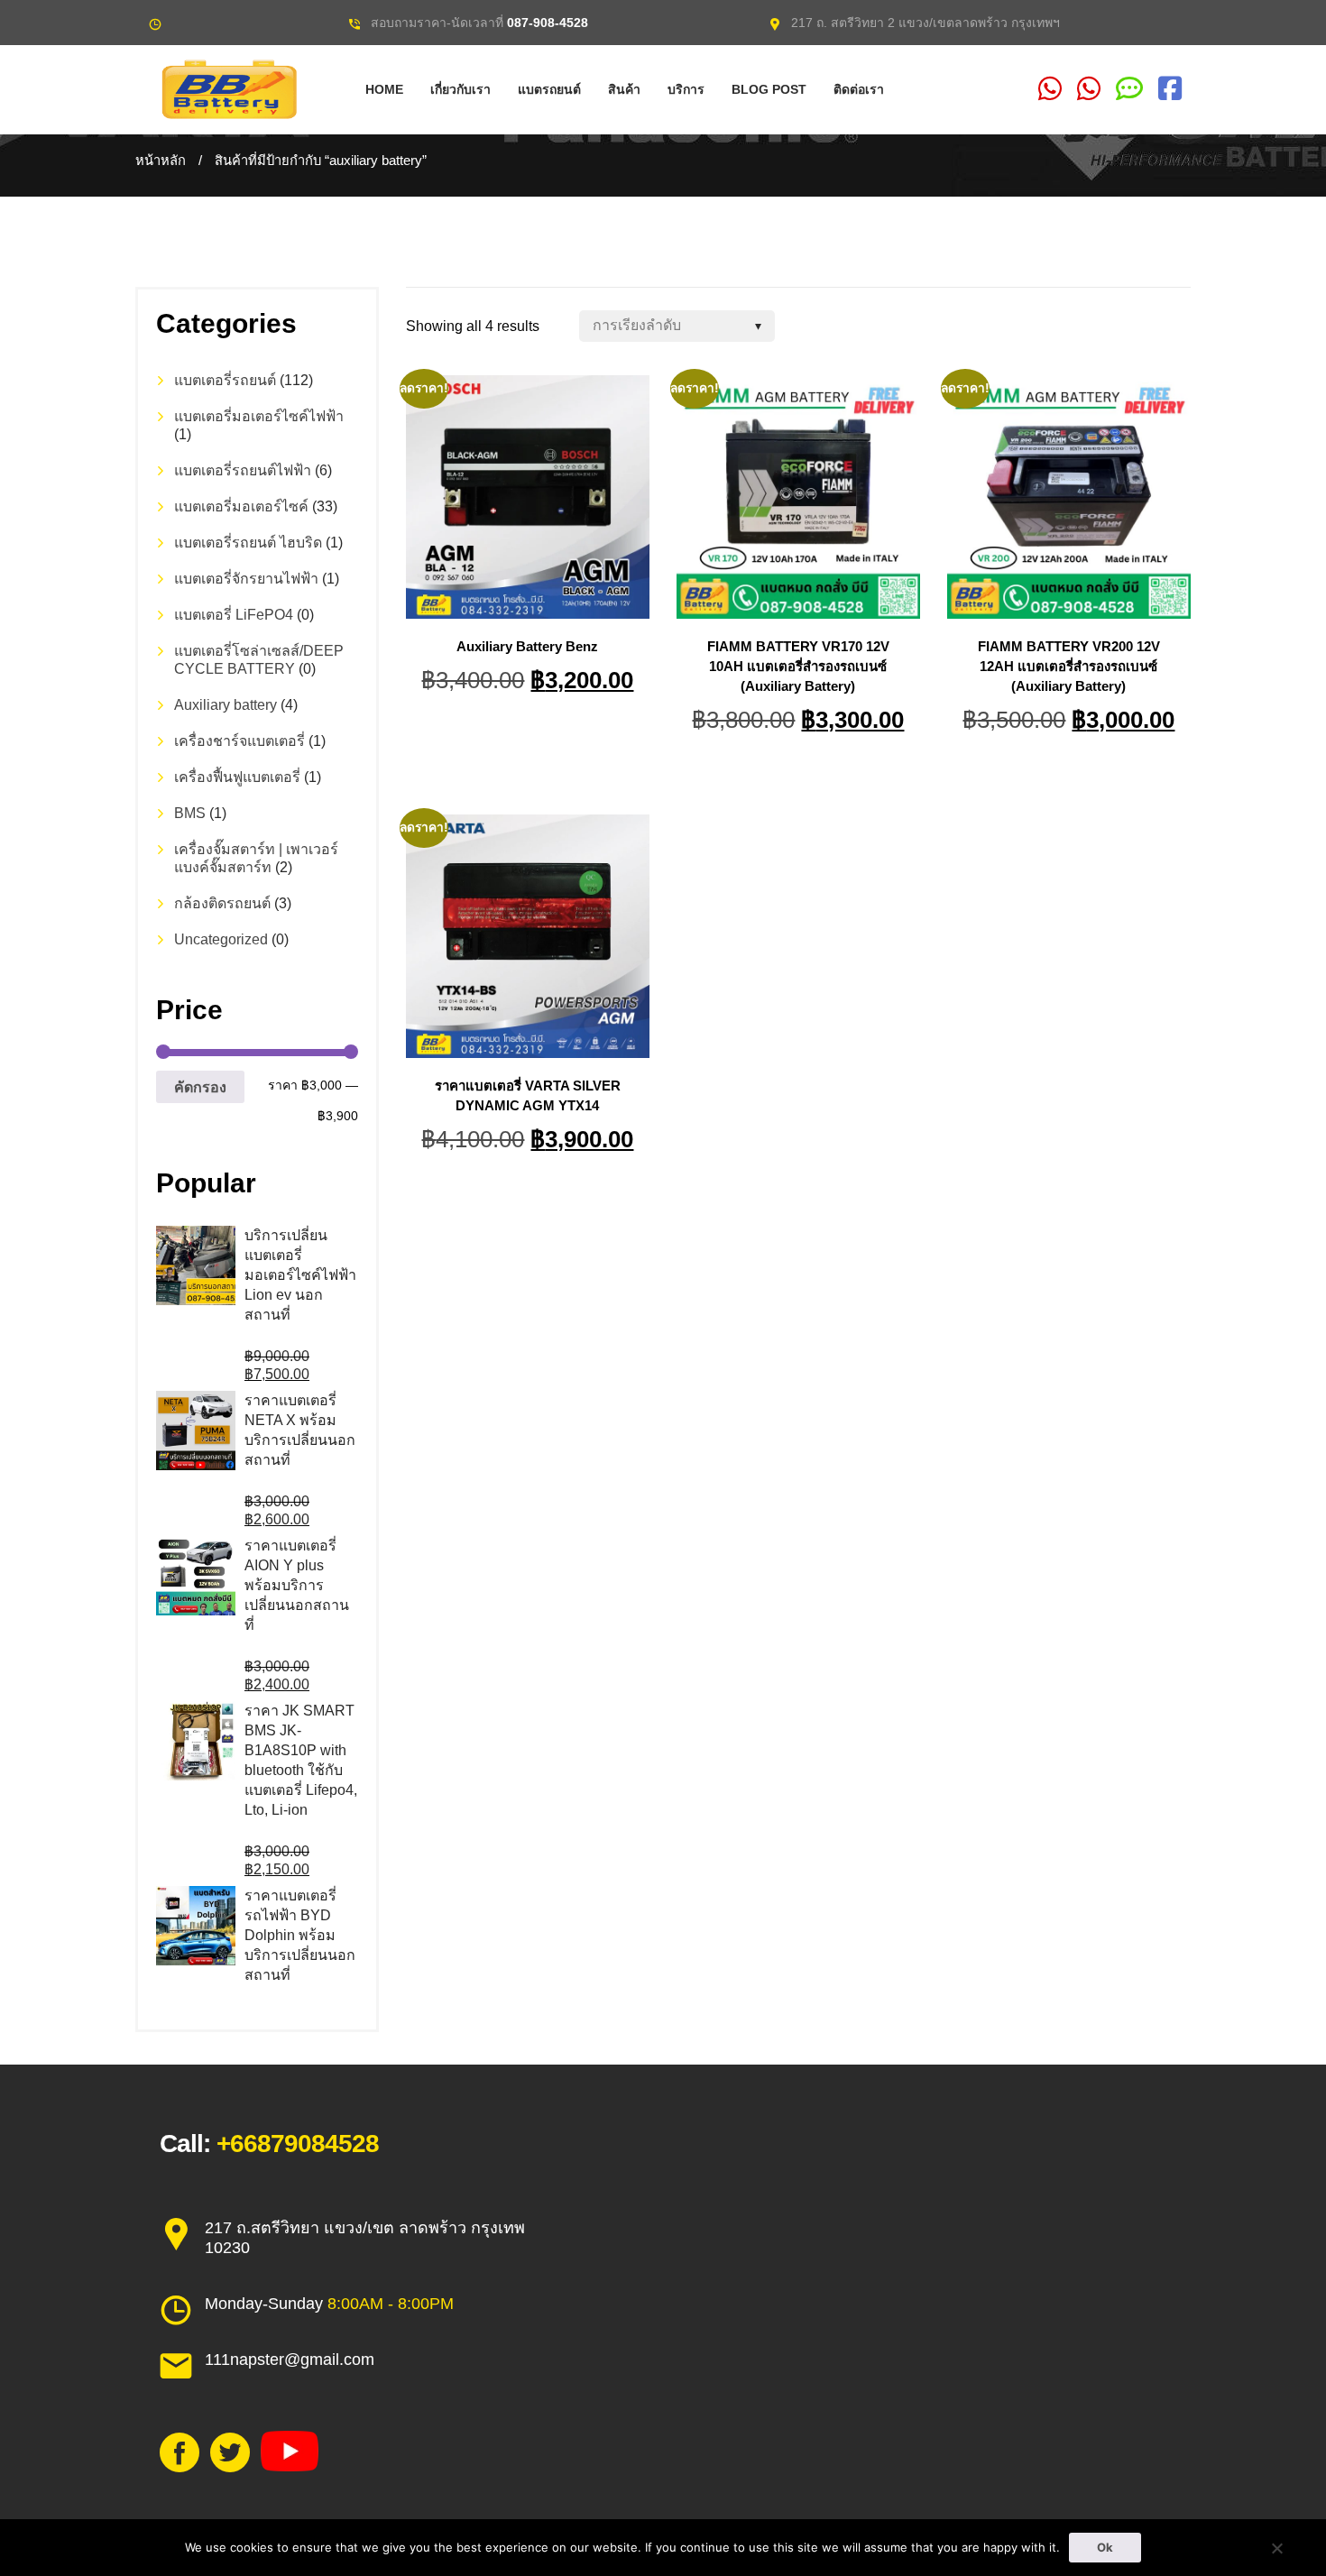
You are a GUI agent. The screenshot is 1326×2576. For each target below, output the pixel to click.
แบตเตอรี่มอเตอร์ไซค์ (241, 506)
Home (384, 89)
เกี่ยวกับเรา (460, 89)
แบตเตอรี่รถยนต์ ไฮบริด (248, 543)
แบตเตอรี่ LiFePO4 (234, 615)
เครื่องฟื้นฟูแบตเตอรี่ (237, 777)
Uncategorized (221, 939)
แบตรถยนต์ (549, 89)
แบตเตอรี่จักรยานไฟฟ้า (246, 579)
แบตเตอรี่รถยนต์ (225, 380)
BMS (190, 813)
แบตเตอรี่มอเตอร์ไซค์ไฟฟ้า (259, 416)
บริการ (686, 89)
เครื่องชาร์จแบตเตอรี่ (239, 741)
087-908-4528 (548, 23)
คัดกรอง (200, 1087)
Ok (1105, 2547)
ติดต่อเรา (859, 89)
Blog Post (769, 89)
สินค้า (624, 89)
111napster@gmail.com (290, 2360)
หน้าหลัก (161, 161)
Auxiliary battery (226, 705)
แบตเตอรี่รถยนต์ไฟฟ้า (243, 470)
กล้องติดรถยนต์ (222, 903)
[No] (1276, 2548)
